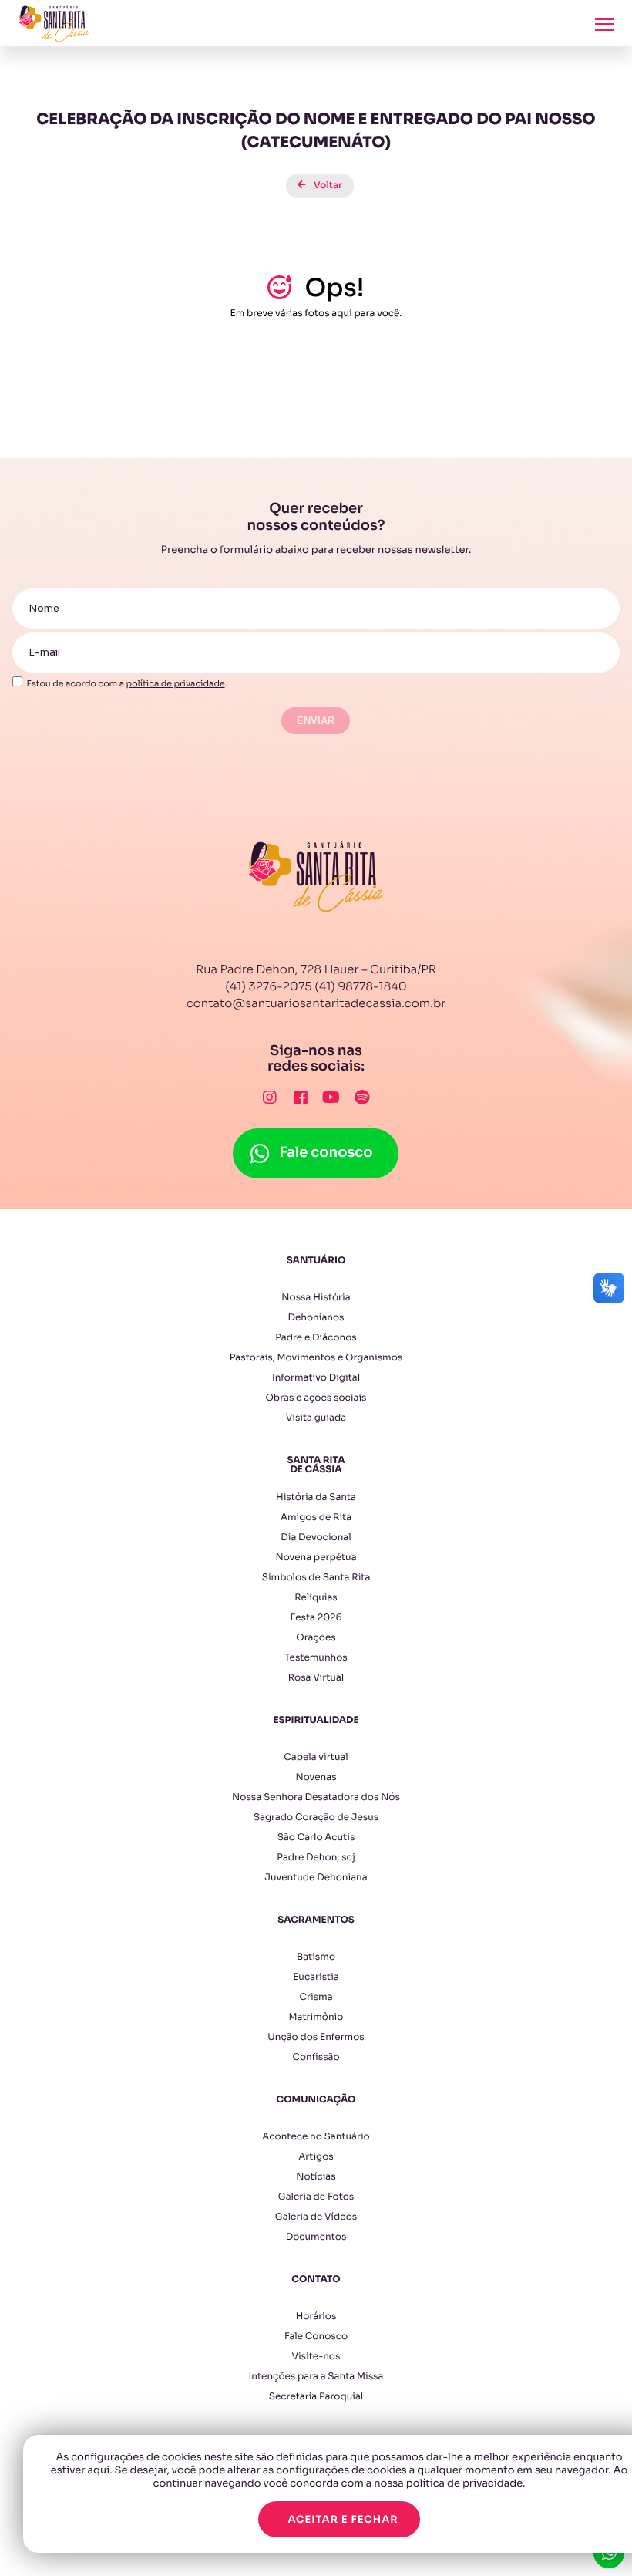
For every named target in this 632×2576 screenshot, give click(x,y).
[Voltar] (316, 174)
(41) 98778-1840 (361, 987)
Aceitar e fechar (343, 2519)
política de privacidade (176, 684)
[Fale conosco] (316, 1136)
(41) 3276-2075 (268, 987)
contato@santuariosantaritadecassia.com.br (316, 1004)
